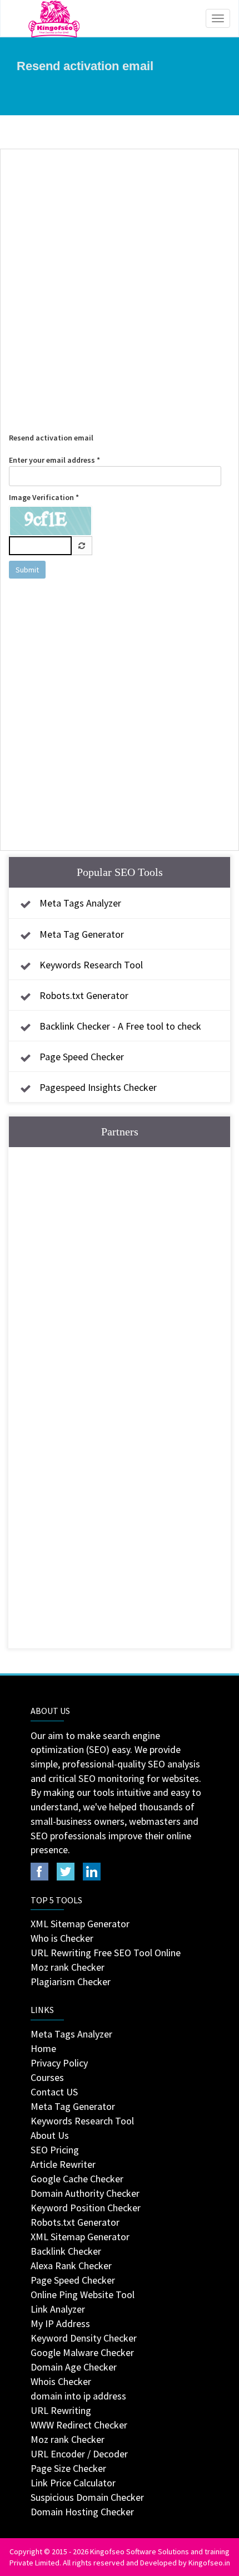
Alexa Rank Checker (71, 2266)
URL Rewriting (61, 2410)
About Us (50, 2135)
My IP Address (60, 2323)
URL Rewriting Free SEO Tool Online (106, 1953)
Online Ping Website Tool (83, 2295)
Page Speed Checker (82, 1057)
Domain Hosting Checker (82, 2512)
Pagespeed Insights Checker (98, 1087)
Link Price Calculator (73, 2483)
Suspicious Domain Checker (87, 2497)
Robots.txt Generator (84, 995)
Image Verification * (44, 497)
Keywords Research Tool (91, 965)
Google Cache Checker (77, 2179)
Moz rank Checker (68, 1967)
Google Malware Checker (82, 2352)
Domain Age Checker (74, 2367)
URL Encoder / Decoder (79, 2454)
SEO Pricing (55, 2150)
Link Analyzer (58, 2309)
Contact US (54, 2092)
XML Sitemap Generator (80, 1924)
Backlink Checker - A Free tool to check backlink (108, 1036)
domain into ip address (78, 2396)
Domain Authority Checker (85, 2193)
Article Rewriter (63, 2164)
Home (43, 2048)
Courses (47, 2077)
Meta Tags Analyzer (80, 903)
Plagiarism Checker (71, 1982)
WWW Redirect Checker (79, 2425)
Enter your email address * (54, 460)
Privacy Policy (59, 2063)
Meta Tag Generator (82, 934)
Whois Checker (61, 2381)
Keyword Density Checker (84, 2338)
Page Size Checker (68, 2468)
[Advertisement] (120, 280)
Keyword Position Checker (86, 2208)
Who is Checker (62, 1938)
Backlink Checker (66, 2251)
